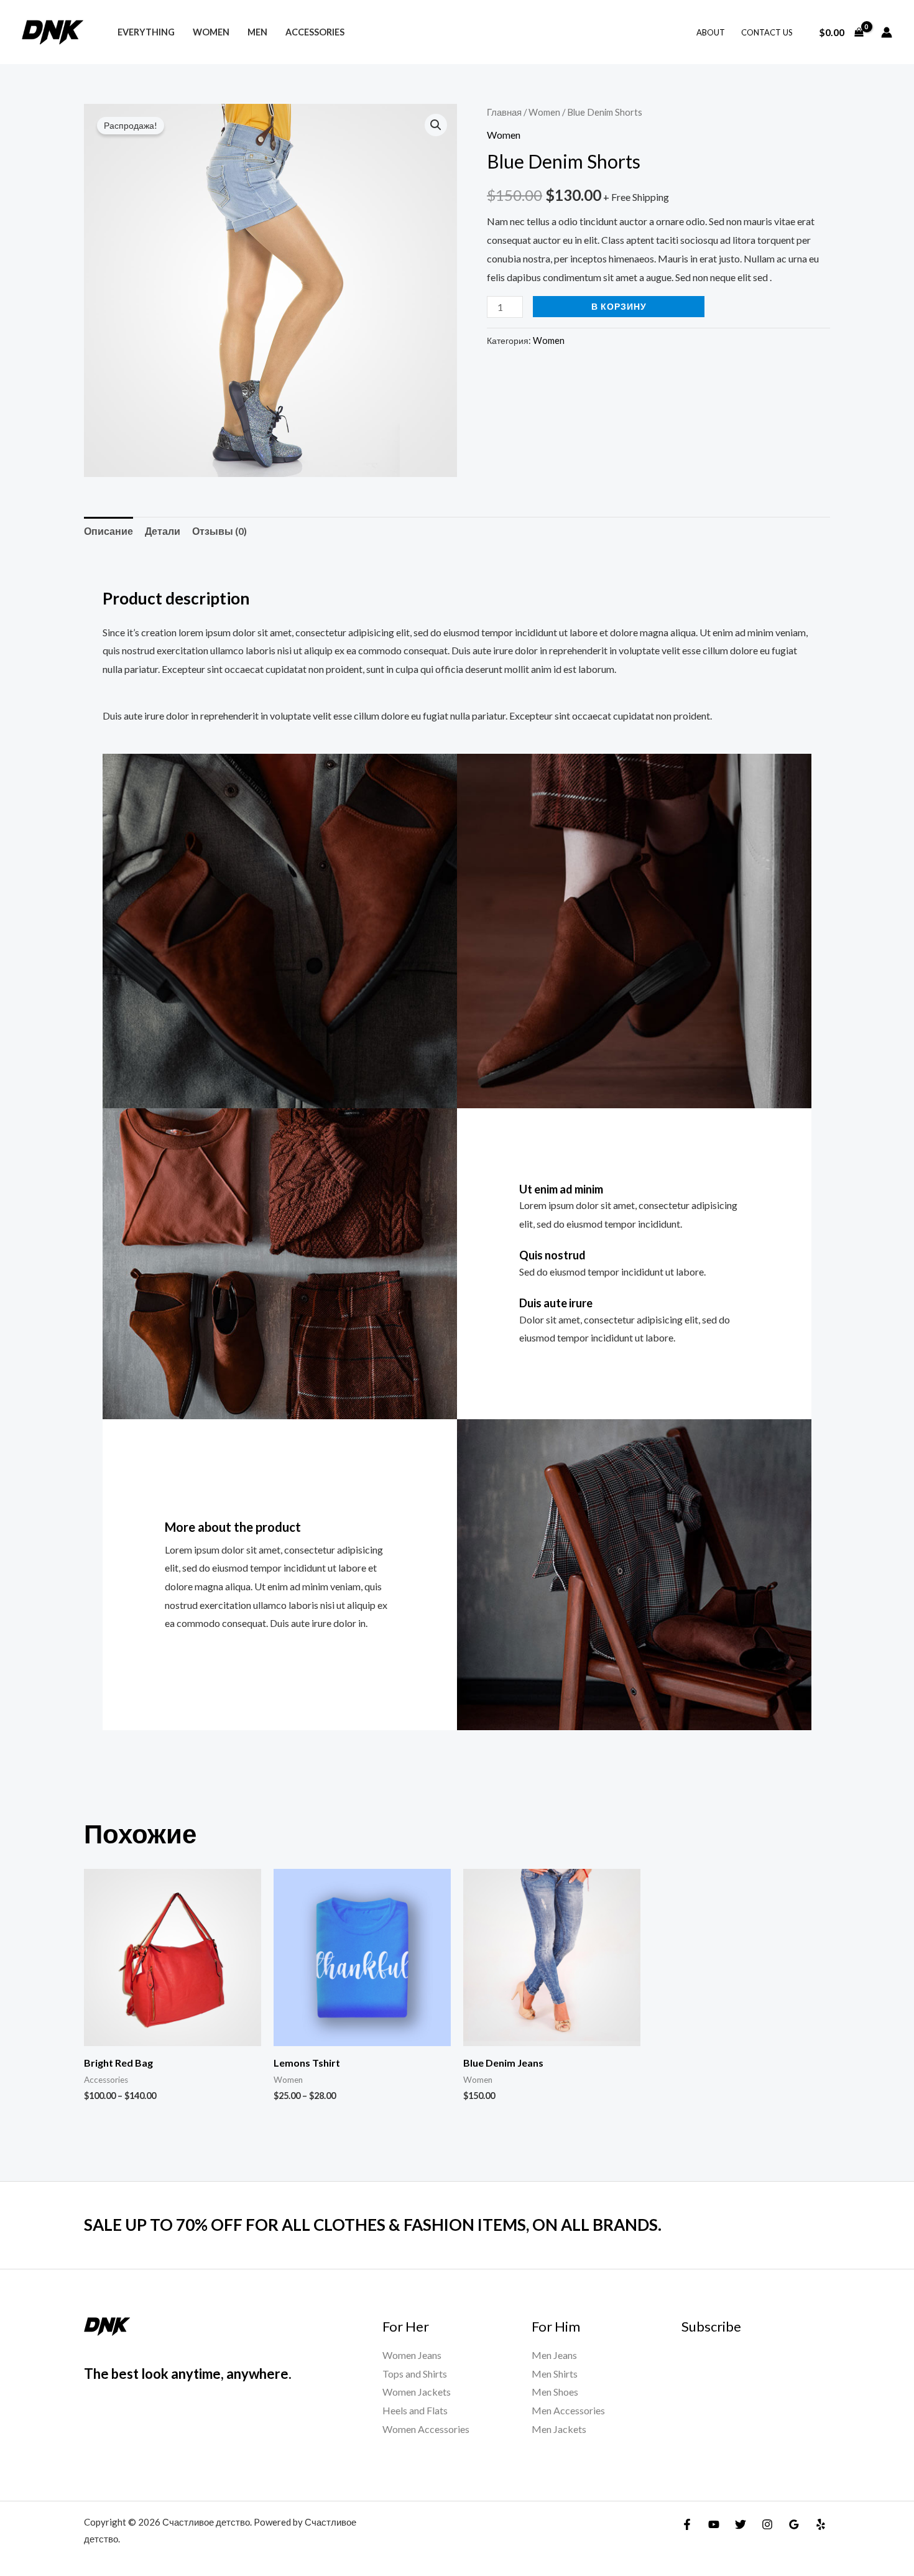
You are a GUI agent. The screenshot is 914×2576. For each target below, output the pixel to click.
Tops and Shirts (415, 2374)
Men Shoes (555, 2392)
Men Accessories (568, 2410)
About (711, 32)
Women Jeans (412, 2355)
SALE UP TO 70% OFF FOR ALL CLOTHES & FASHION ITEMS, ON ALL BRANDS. (373, 2225)
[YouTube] (714, 2524)
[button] (436, 125)
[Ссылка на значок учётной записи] (887, 32)
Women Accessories (426, 2429)
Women (211, 32)
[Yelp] (821, 2524)
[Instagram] (767, 2524)
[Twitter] (741, 2524)
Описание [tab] (108, 531)
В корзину (619, 306)
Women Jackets (417, 2392)
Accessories (315, 32)
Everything (146, 32)
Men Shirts (555, 2374)
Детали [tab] (163, 531)
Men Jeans (554, 2355)
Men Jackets (559, 2429)
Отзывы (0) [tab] (219, 531)
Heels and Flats (415, 2410)
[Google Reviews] (794, 2524)
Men (257, 32)
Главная (504, 112)
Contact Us (767, 32)
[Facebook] (687, 2524)
